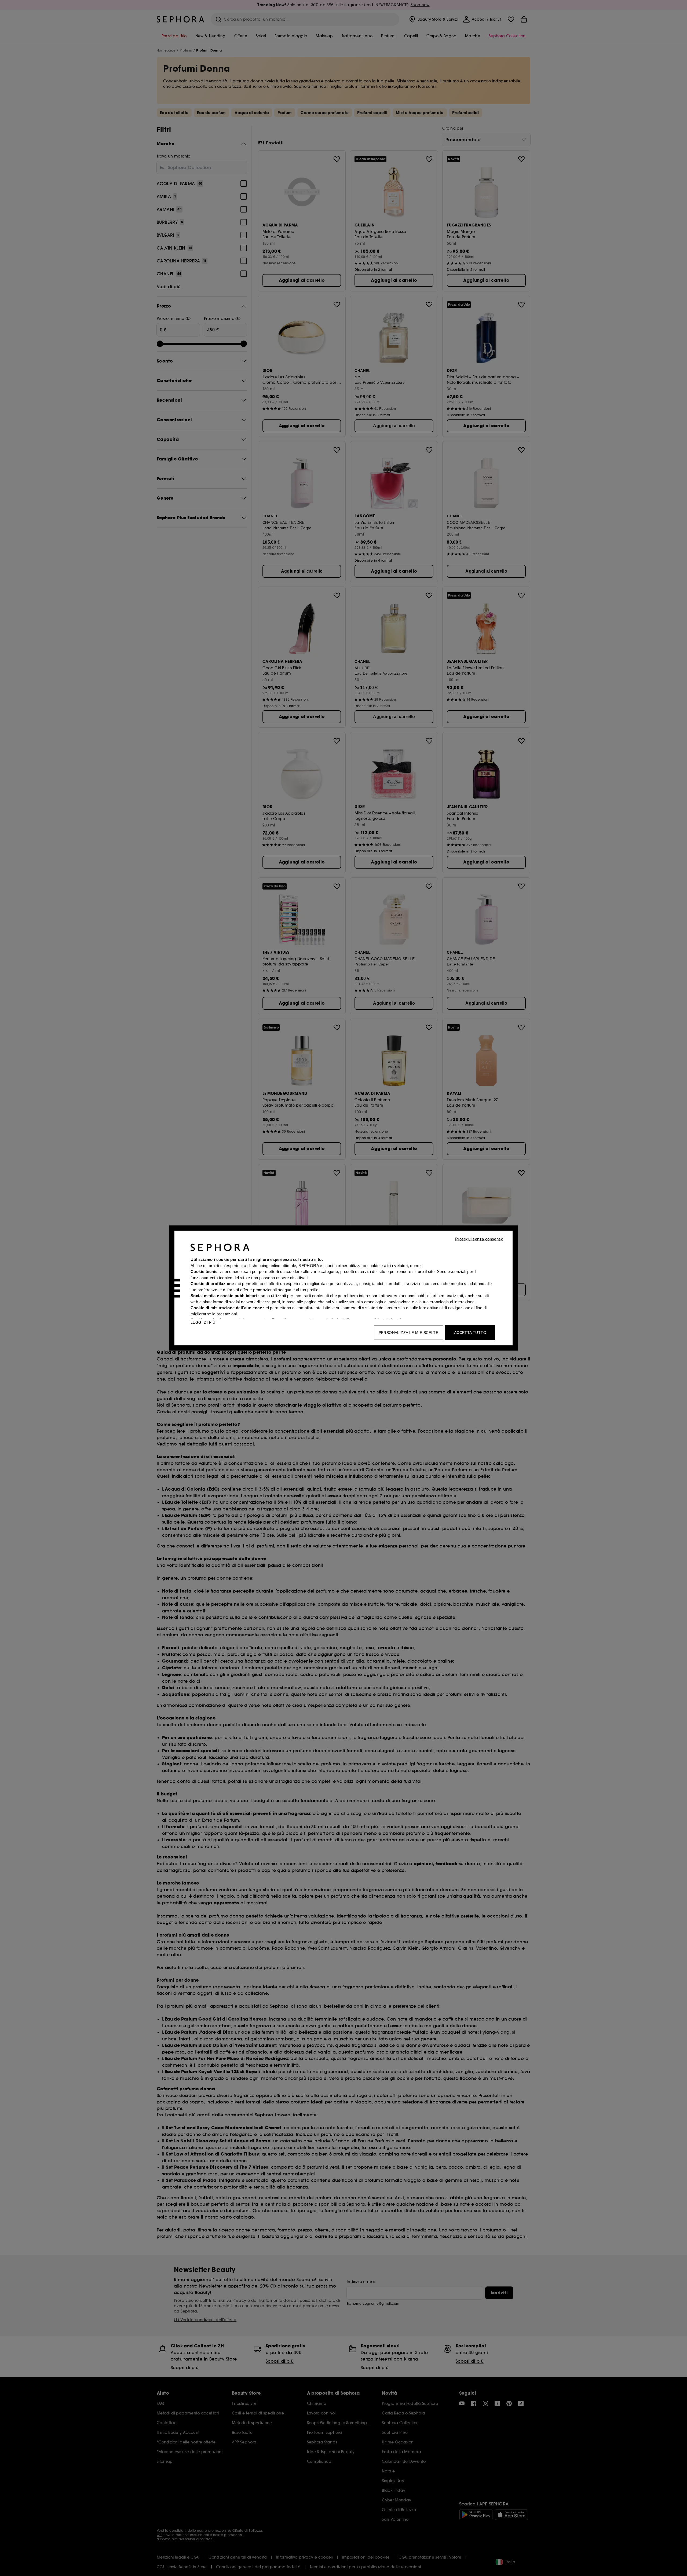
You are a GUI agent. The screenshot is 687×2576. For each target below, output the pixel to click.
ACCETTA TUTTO (470, 1333)
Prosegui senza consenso (479, 1239)
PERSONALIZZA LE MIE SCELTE (408, 1333)
